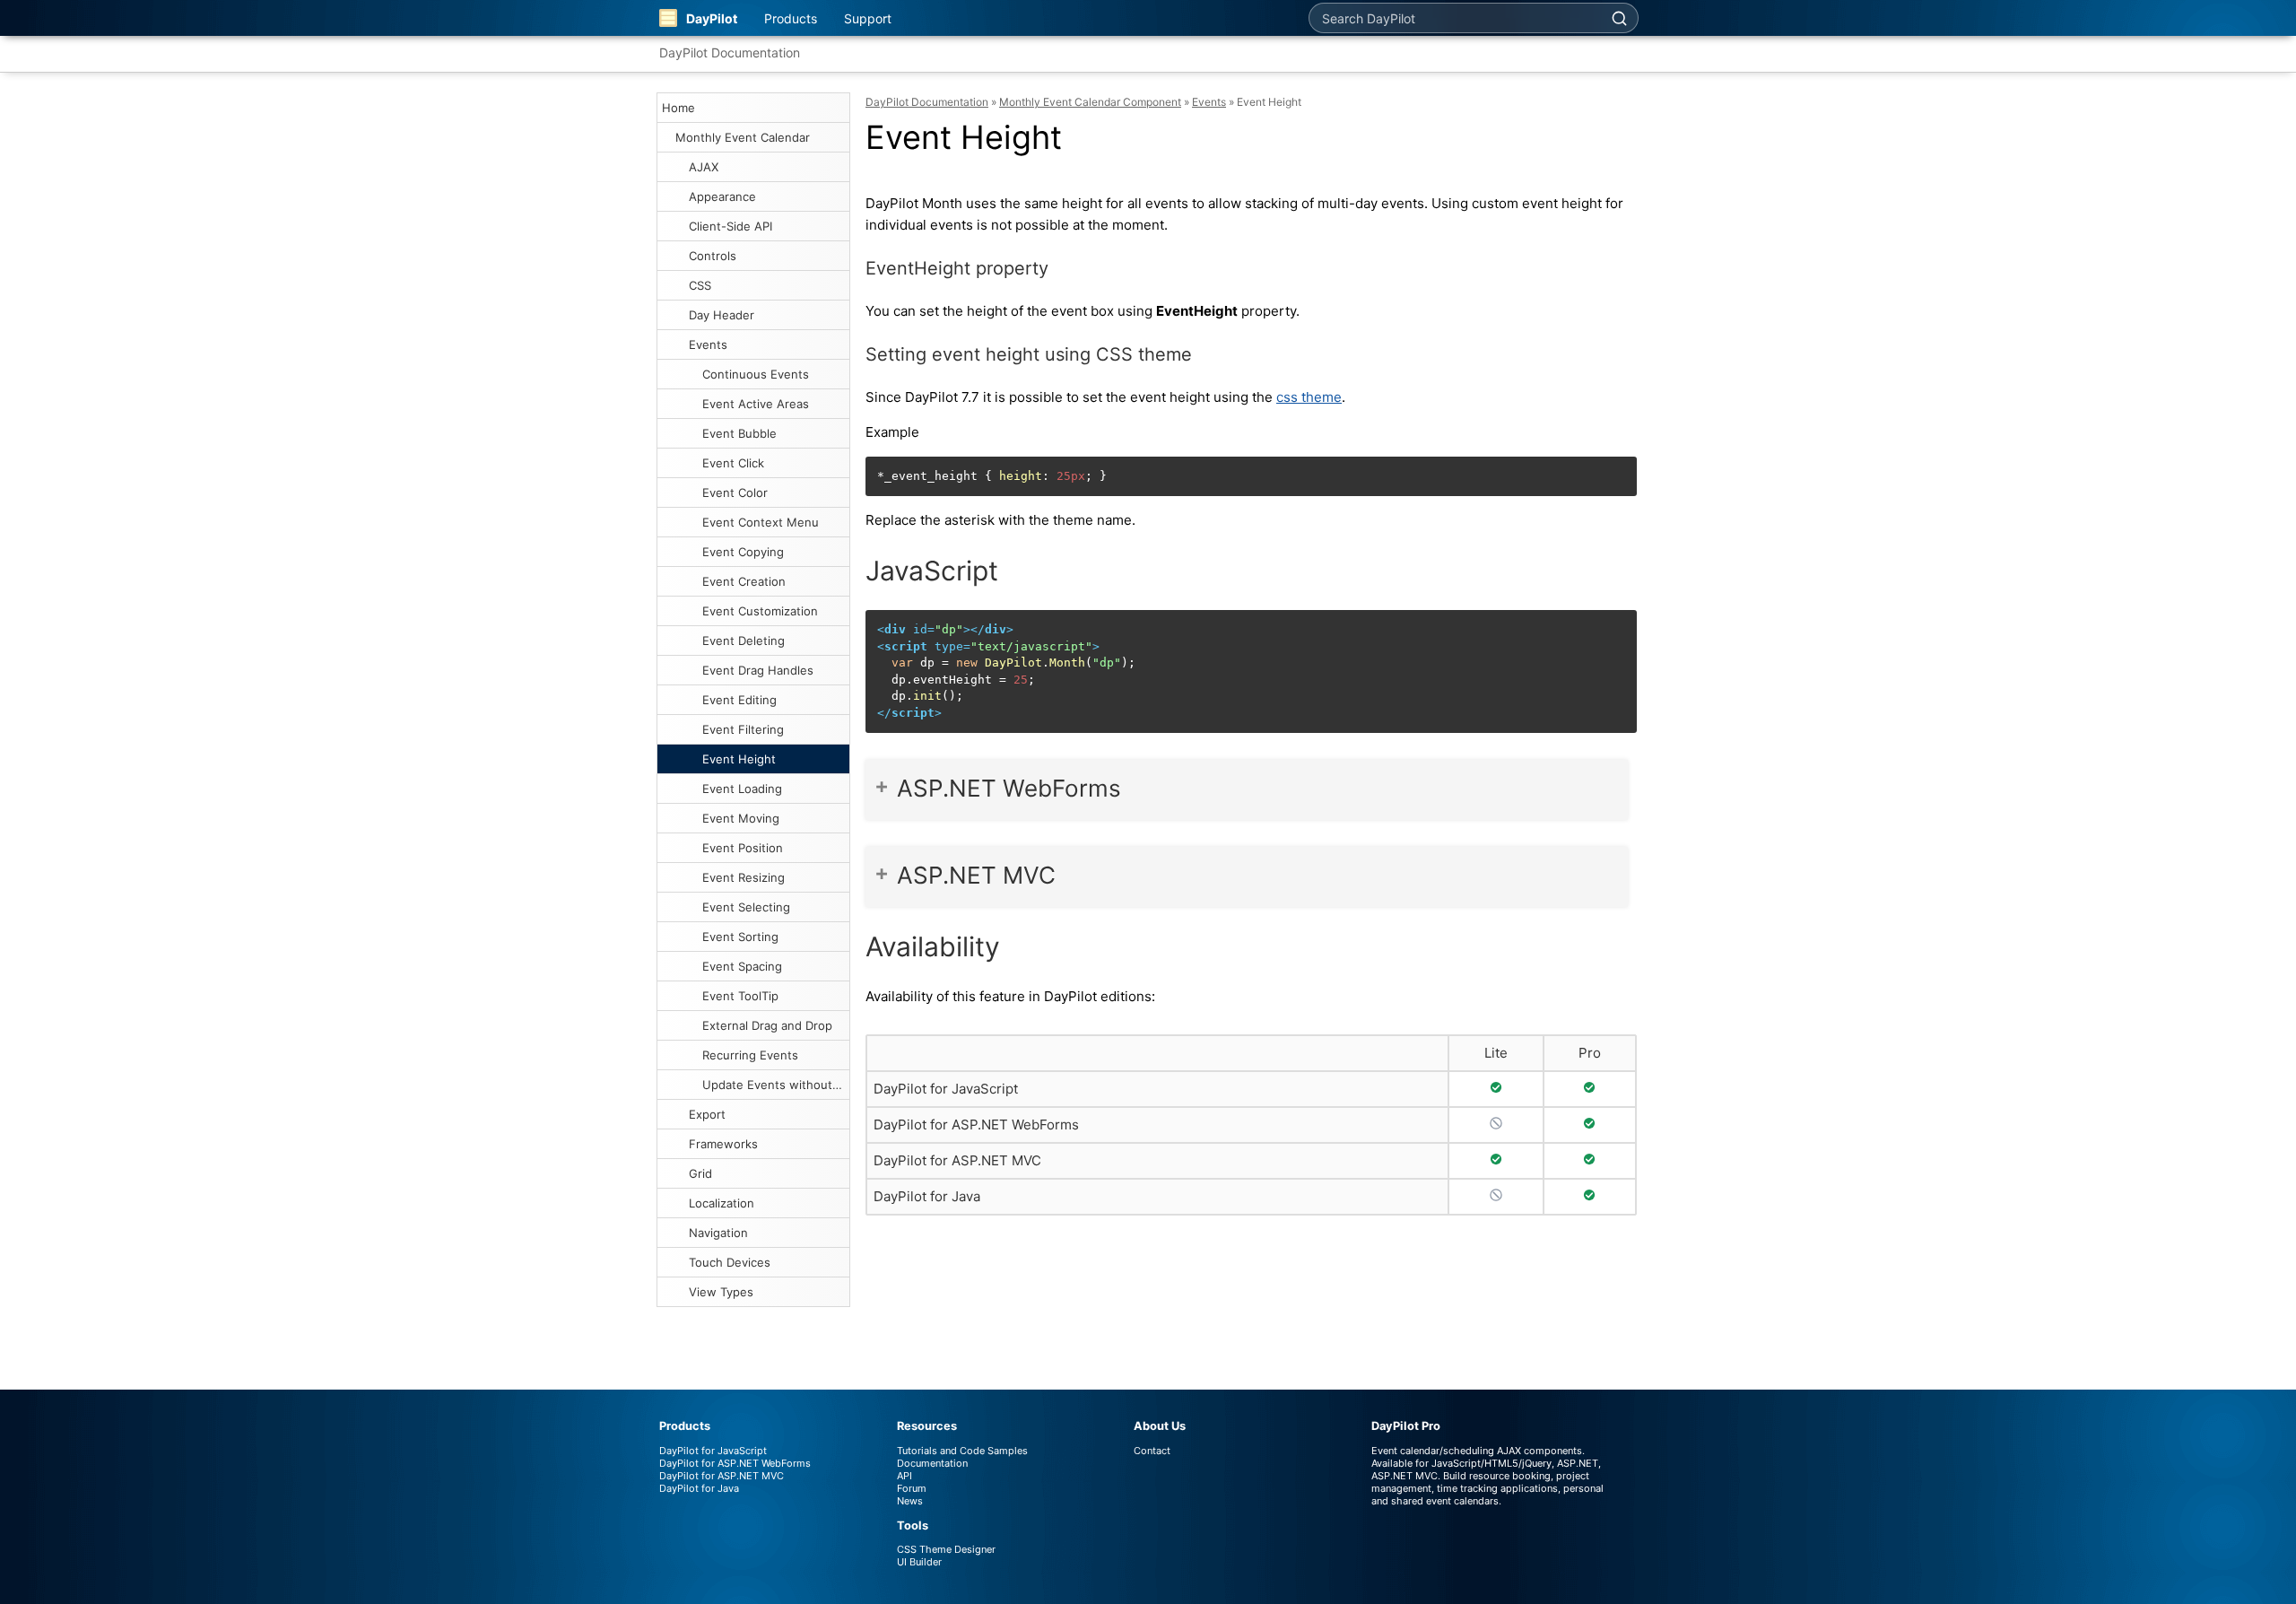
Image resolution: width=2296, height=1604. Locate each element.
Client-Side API (731, 226)
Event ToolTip (740, 996)
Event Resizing (744, 877)
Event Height (739, 759)
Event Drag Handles (758, 670)
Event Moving (741, 818)
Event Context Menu (761, 522)
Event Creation (744, 581)
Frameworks (723, 1144)
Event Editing (739, 700)
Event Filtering (743, 729)
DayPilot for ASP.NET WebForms (976, 1125)
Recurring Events (750, 1055)
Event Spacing (742, 966)
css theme (1309, 397)
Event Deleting (744, 641)
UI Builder (919, 1562)
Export (707, 1114)
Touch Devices (730, 1262)
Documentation (932, 1463)
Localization (722, 1203)
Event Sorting (740, 937)
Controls (713, 256)
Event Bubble (739, 433)
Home (678, 108)
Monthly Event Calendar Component (1090, 102)
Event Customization (760, 611)
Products (791, 18)
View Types (721, 1292)
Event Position (743, 848)
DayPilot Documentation (730, 52)
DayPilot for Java (927, 1196)
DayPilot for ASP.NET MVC (957, 1160)
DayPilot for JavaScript (946, 1089)
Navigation (718, 1233)
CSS (700, 285)
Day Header (722, 315)
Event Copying (743, 552)
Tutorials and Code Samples (962, 1451)
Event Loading (742, 789)
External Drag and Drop (767, 1025)
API (904, 1476)
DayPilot (712, 18)
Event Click (733, 463)
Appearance (722, 196)
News (910, 1501)
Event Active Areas (756, 404)
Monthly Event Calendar (743, 137)
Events (708, 344)
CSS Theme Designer (946, 1549)
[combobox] (1455, 18)
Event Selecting (746, 907)
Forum (912, 1488)
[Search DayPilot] (1619, 18)
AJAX (704, 167)
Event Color (735, 493)
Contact (1152, 1451)
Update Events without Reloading (776, 1085)
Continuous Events (756, 374)
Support (868, 18)
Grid (700, 1173)
